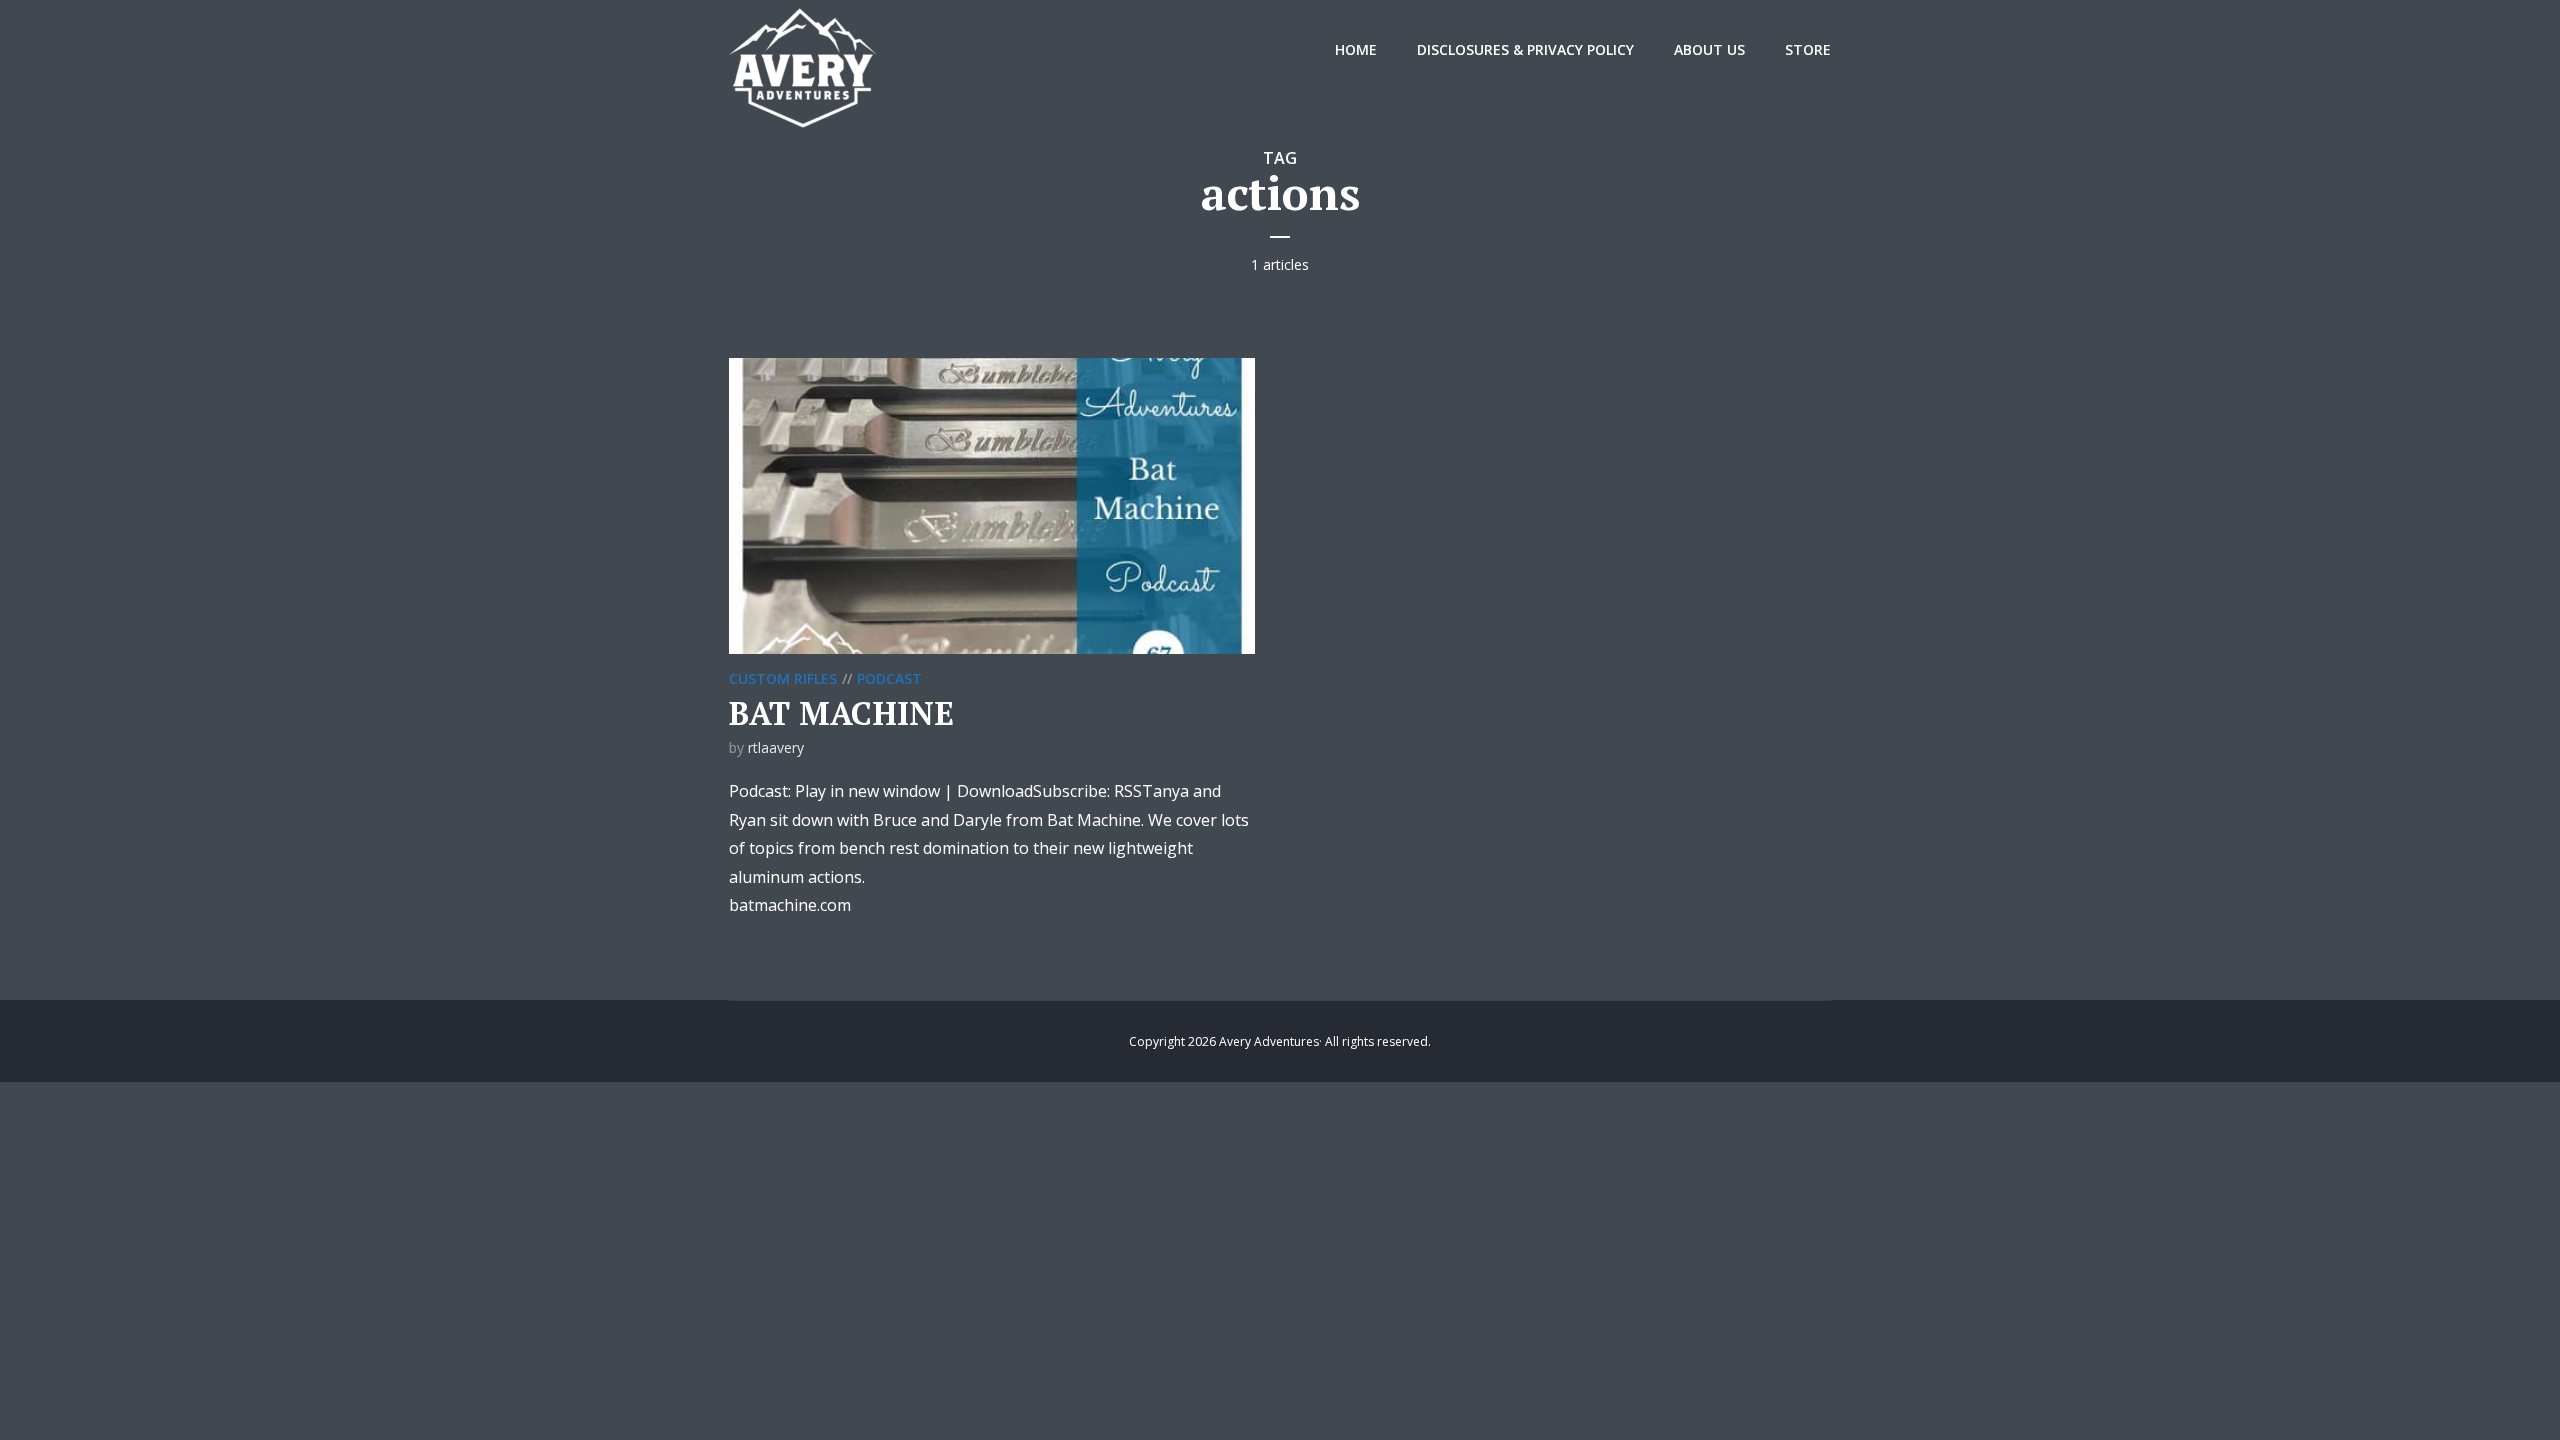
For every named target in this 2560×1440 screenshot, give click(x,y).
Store (1808, 49)
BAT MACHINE (841, 713)
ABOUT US (1709, 49)
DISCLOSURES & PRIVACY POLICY (1525, 49)
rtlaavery (776, 747)
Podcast (889, 678)
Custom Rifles (783, 678)
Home (1356, 49)
